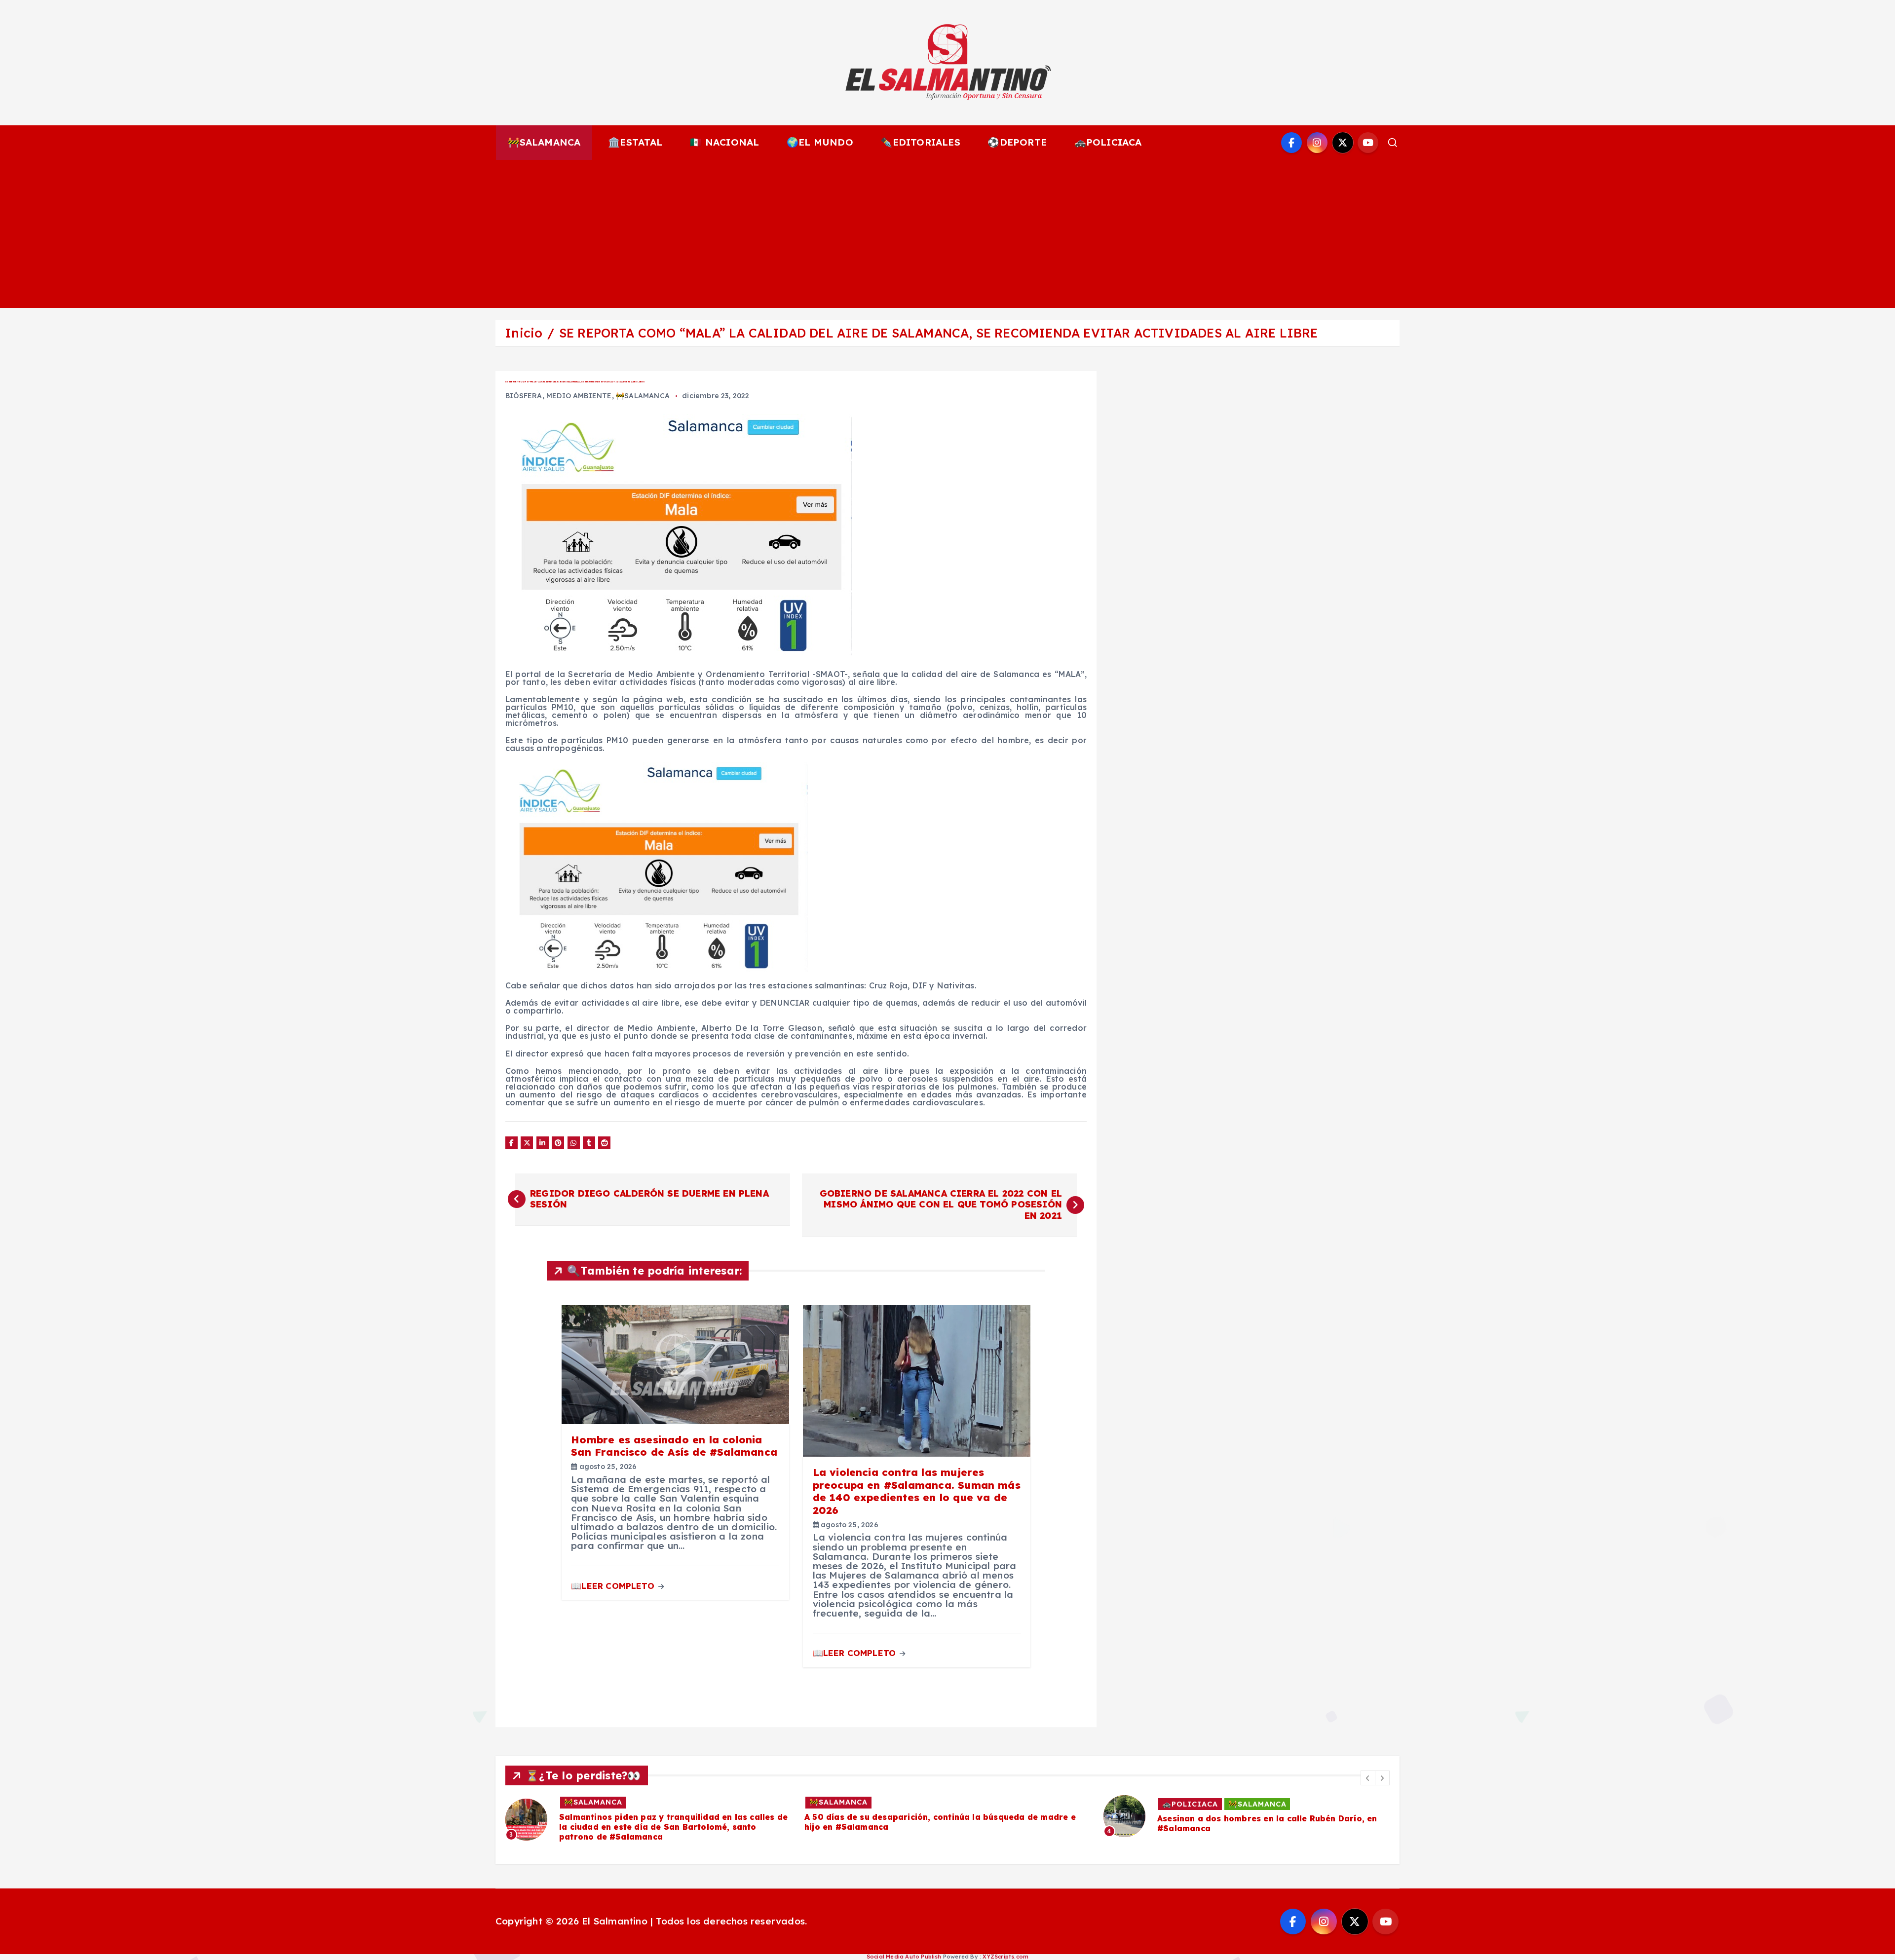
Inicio (524, 333)
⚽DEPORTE (1017, 142)
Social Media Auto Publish (904, 1957)
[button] (1368, 1778)
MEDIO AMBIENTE (579, 396)
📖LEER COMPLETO (614, 1586)
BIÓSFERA (524, 396)
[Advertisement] (947, 234)
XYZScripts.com (1005, 1957)
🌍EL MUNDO (820, 142)
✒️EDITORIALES (920, 142)
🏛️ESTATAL (635, 142)
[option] (649, 1814)
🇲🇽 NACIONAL (724, 142)
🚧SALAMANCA (544, 142)
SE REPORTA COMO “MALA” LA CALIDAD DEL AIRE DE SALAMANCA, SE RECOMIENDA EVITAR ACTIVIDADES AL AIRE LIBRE (939, 333)
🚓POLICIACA (1108, 142)
